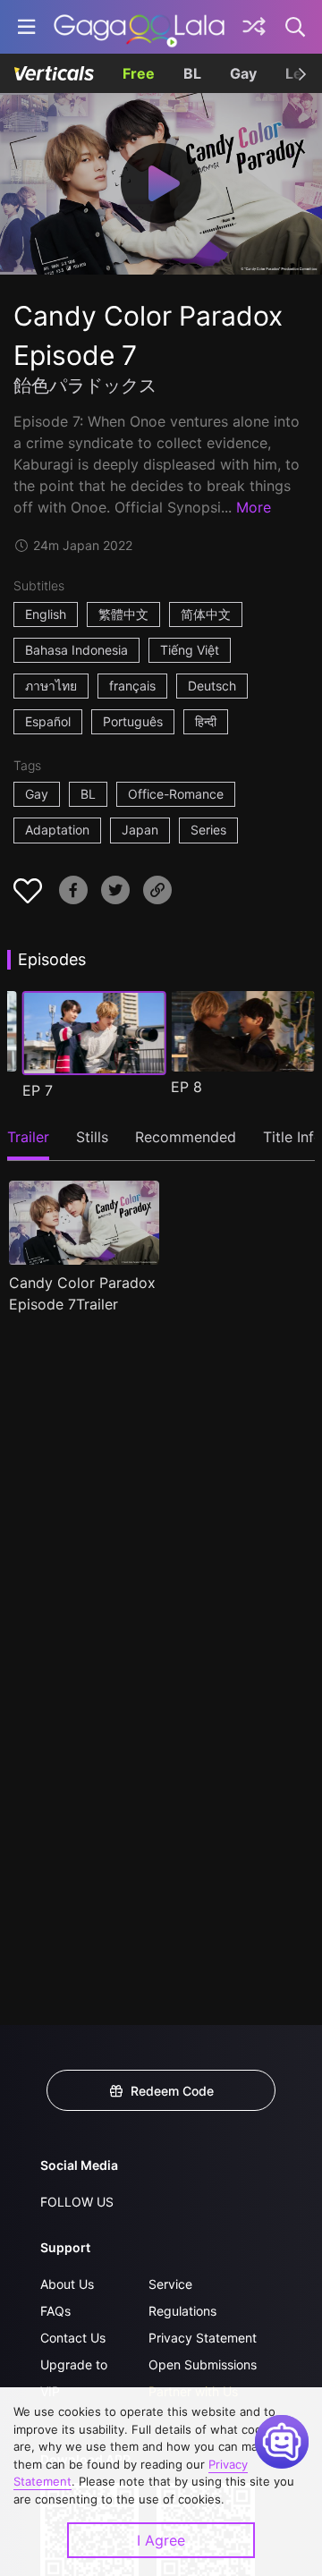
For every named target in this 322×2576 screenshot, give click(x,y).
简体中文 (206, 614)
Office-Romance (176, 794)
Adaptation (57, 830)
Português (133, 721)
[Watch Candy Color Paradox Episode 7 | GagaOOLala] (139, 27)
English (46, 614)
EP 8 (186, 1087)
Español (48, 721)
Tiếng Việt (190, 650)
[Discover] (254, 27)
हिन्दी (206, 721)
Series (208, 830)
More (254, 507)
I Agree (161, 2540)
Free (139, 73)
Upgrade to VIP (74, 2378)
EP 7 (38, 1090)
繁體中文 (123, 614)
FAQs (55, 2311)
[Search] (296, 27)
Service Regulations (182, 2297)
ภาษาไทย (51, 686)
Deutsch (212, 686)
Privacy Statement (203, 2338)
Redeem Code (172, 2091)
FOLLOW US (77, 2202)
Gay (243, 73)
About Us (67, 2284)
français (132, 686)
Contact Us (73, 2338)
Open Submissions (203, 2364)
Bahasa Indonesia (76, 650)
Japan (140, 830)
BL (192, 73)
